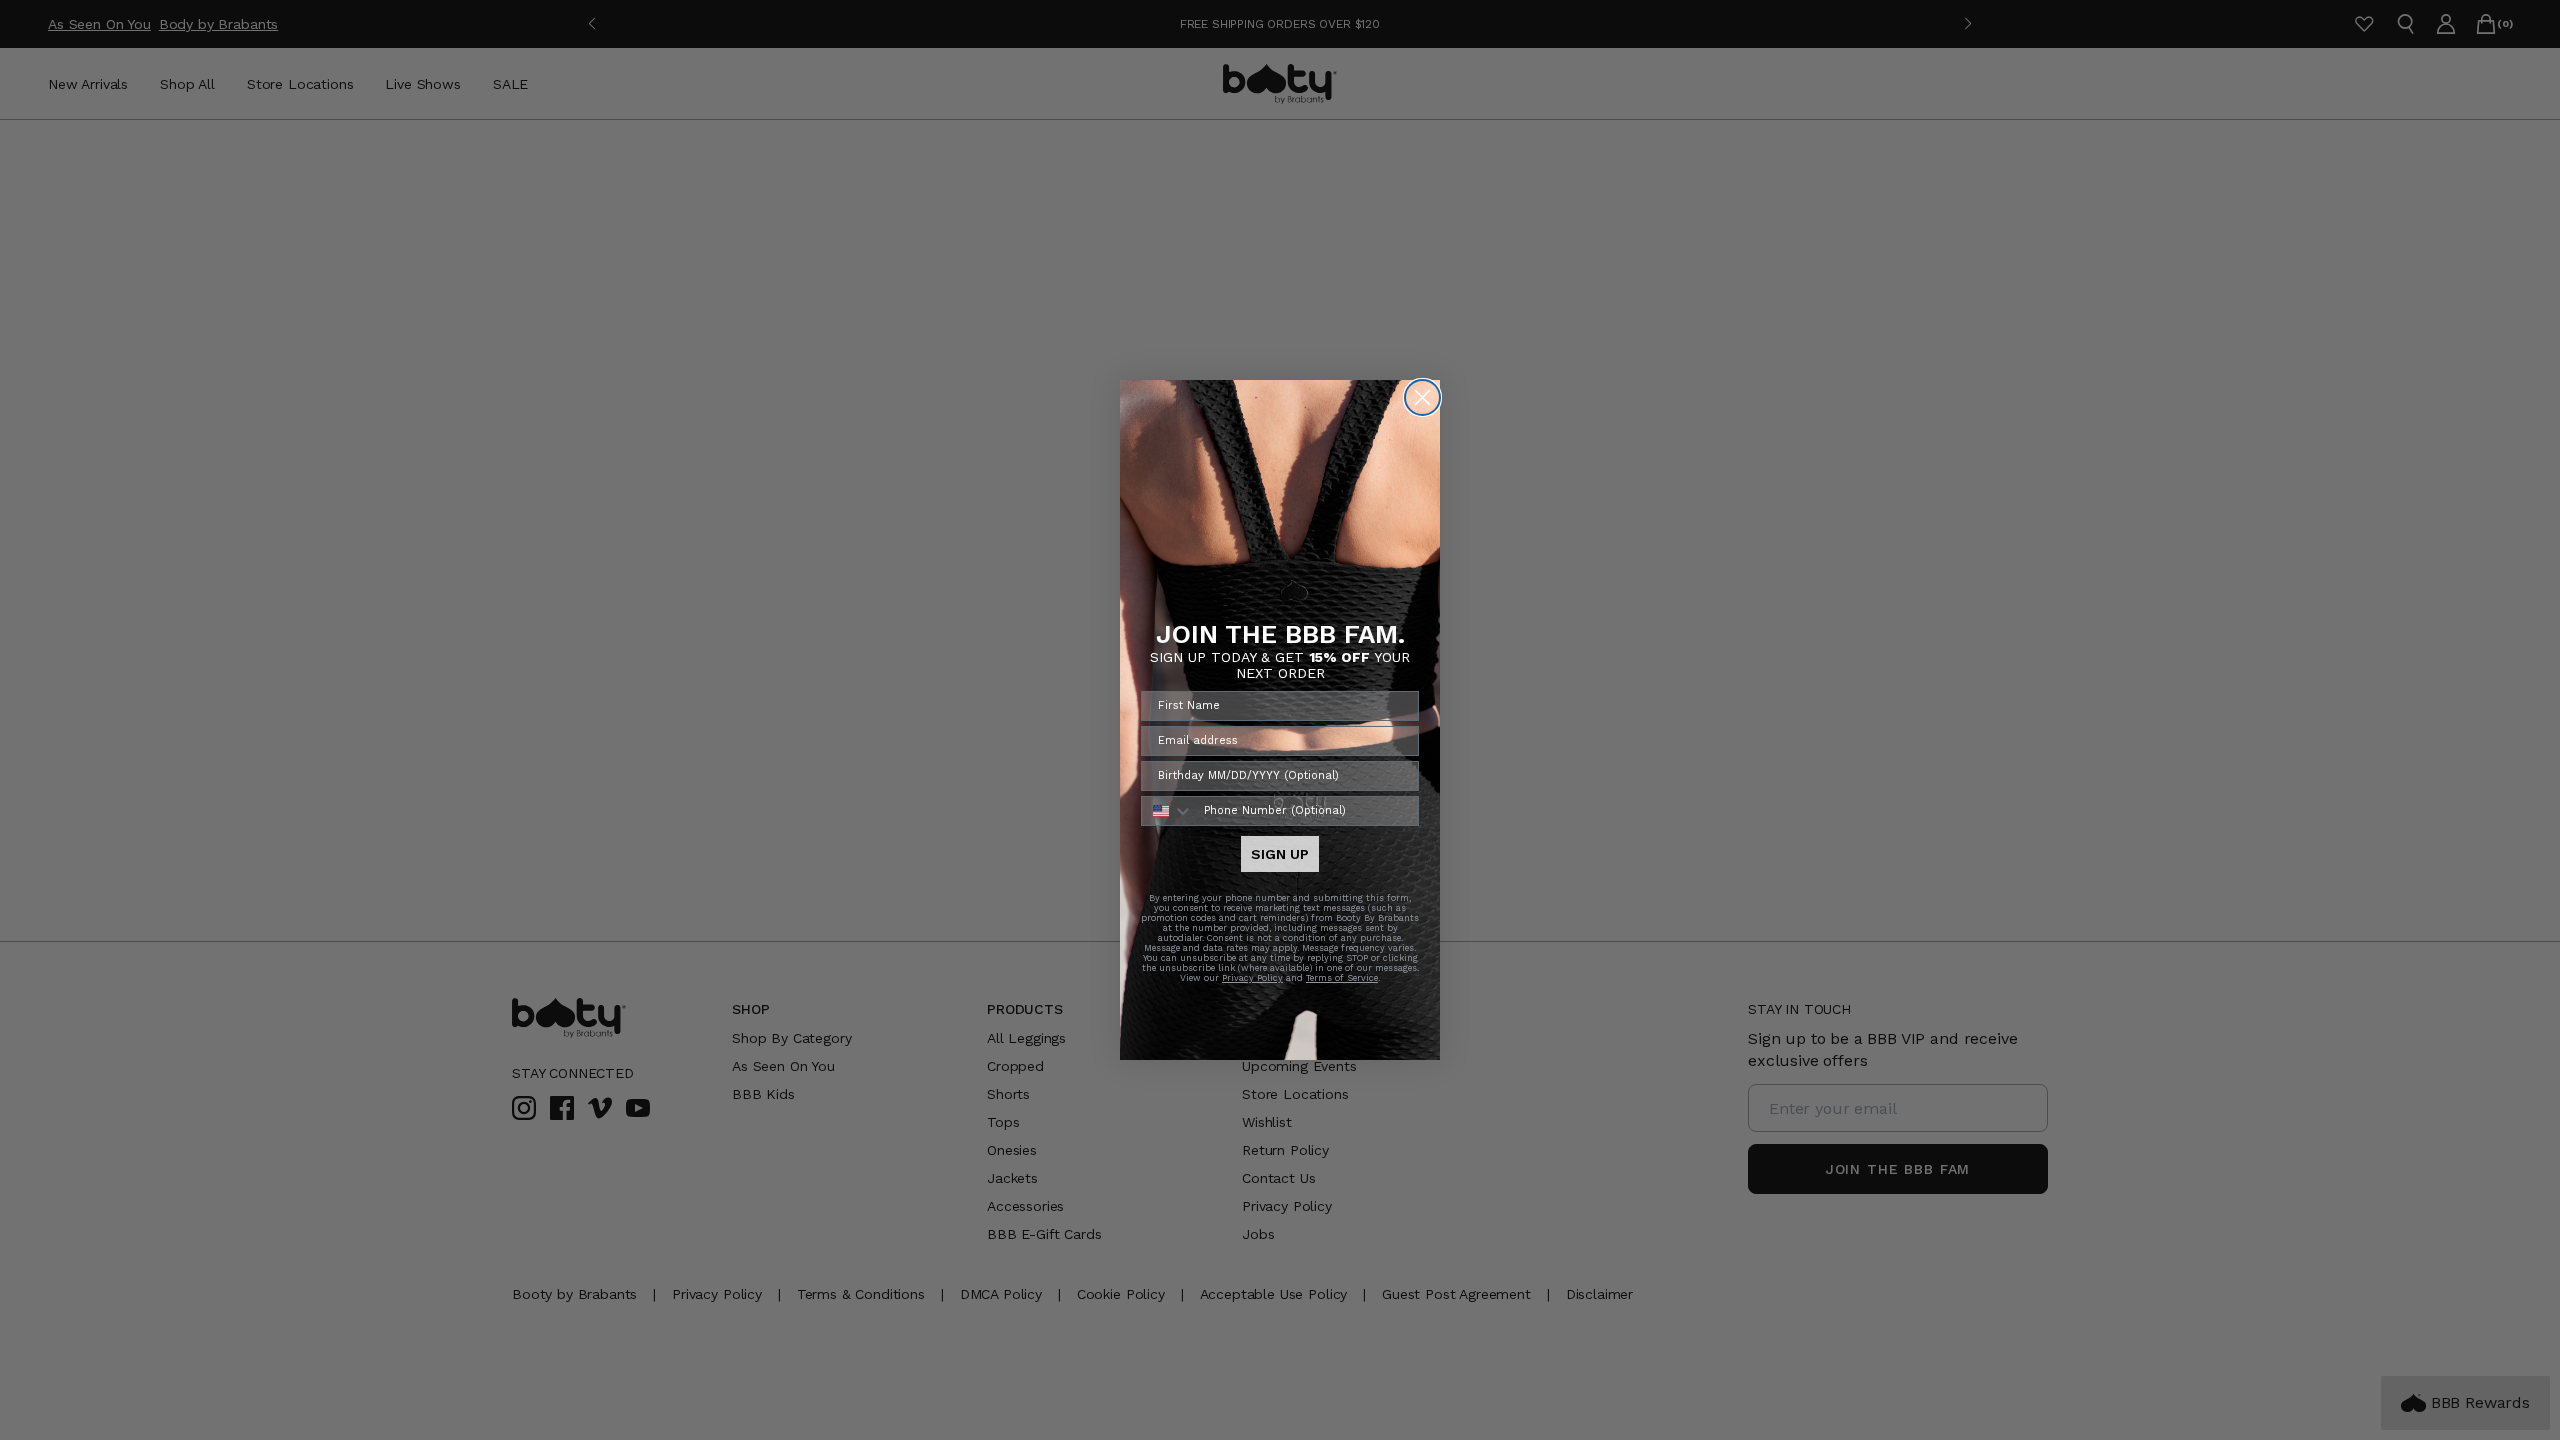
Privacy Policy (1252, 978)
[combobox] (1168, 811)
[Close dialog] (1422, 397)
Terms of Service (1342, 978)
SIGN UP (1280, 854)
